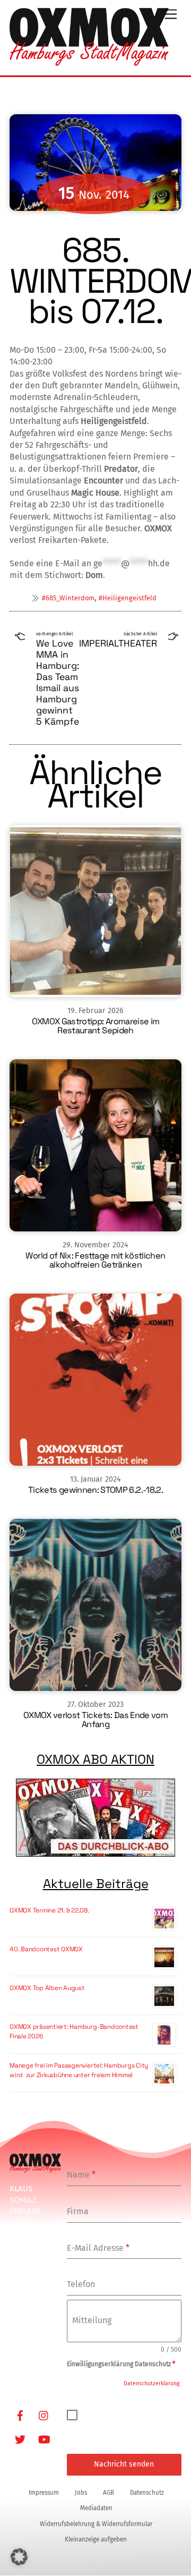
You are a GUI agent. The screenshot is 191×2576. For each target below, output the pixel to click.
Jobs (81, 2493)
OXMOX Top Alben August (47, 1988)
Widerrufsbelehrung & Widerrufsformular (96, 2524)
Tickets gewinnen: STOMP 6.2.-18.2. (95, 1490)
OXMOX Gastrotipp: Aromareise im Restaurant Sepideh (96, 1026)
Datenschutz (147, 2493)
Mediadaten (96, 2508)
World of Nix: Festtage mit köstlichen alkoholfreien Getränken (95, 1260)
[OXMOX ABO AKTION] (95, 1818)
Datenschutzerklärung (151, 2383)
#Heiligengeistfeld (128, 598)
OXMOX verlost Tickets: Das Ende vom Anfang (95, 1720)
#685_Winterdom (68, 598)
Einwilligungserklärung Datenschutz (121, 2364)
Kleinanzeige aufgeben (96, 2539)
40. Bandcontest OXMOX (46, 1949)
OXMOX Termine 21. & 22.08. (49, 1910)
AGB (108, 2493)
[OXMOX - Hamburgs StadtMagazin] (89, 62)
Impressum (44, 2493)
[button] (19, 2557)
